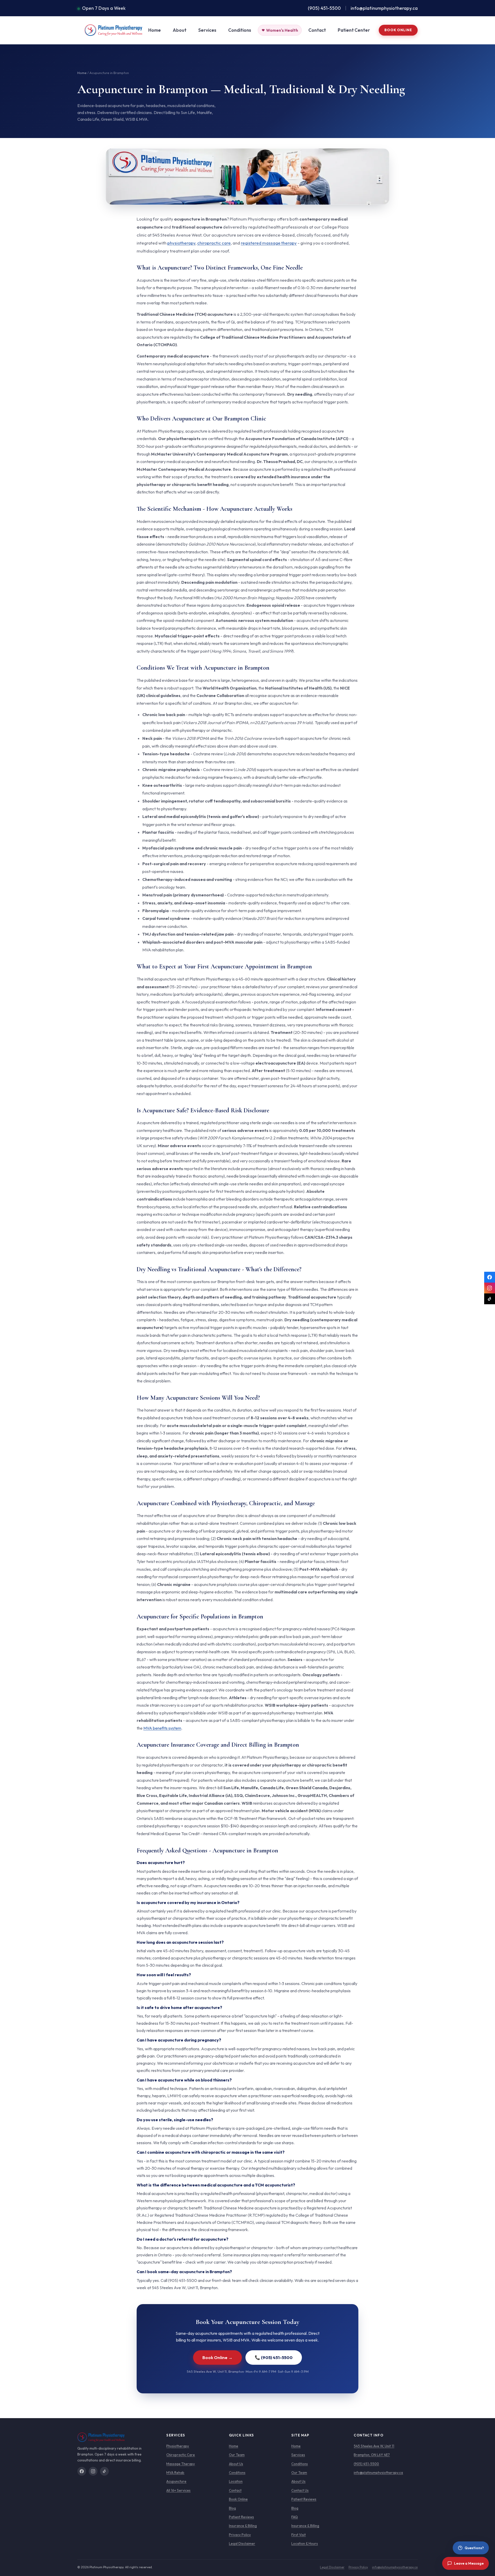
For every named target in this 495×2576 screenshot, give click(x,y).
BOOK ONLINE (398, 30)
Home (155, 30)
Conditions (240, 30)
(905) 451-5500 (324, 8)
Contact (317, 30)
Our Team (237, 2455)
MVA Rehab (175, 2473)
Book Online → (217, 2357)
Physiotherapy (178, 2446)
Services (207, 30)
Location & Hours (305, 2543)
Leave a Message (469, 2563)
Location (236, 2481)
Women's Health (282, 30)
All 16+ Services (178, 2490)
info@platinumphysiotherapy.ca (384, 8)
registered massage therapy (269, 243)
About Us (236, 2464)
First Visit (299, 2535)
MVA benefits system (162, 1728)
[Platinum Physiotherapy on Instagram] (490, 1288)
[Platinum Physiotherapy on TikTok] (490, 1299)
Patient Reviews (241, 2517)
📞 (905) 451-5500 (274, 2357)
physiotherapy (181, 243)
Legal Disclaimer (242, 2543)
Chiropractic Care (181, 2455)
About (180, 30)
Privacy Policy (240, 2535)
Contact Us (300, 2490)
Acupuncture (176, 2481)
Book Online (238, 2499)
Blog (232, 2508)
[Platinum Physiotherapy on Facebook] (490, 1277)
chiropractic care (214, 243)
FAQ (295, 2517)
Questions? (474, 2548)
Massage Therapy (181, 2464)
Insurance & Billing (243, 2526)
